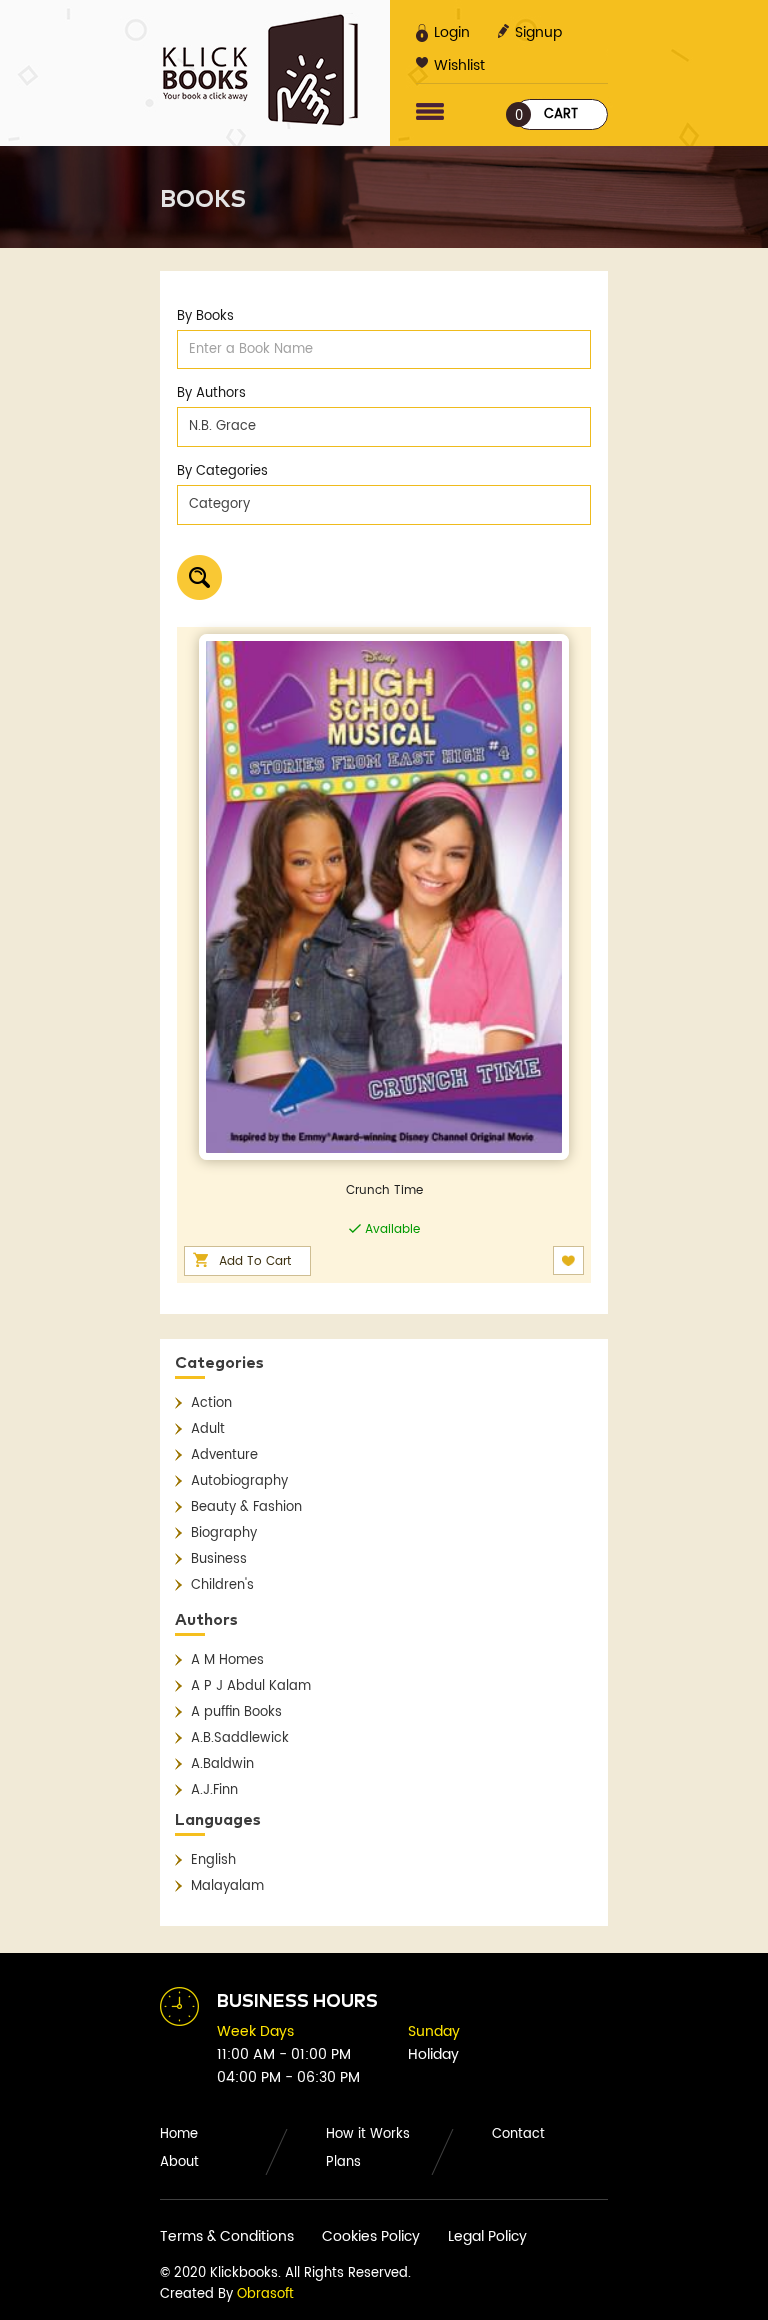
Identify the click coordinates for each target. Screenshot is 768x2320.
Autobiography (239, 1481)
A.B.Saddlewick (240, 1738)
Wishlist (459, 65)
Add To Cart (255, 1261)
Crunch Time (384, 1190)
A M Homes (227, 1660)
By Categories (222, 471)
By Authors (211, 393)
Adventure (224, 1455)
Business (219, 1559)
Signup (538, 32)
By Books (205, 316)
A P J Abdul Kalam (251, 1686)
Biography (224, 1533)
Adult (208, 1429)
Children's (222, 1585)
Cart (547, 115)
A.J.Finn (214, 1790)
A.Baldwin (222, 1764)
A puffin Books (236, 1712)
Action (211, 1403)
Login (452, 32)
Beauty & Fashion (246, 1507)
